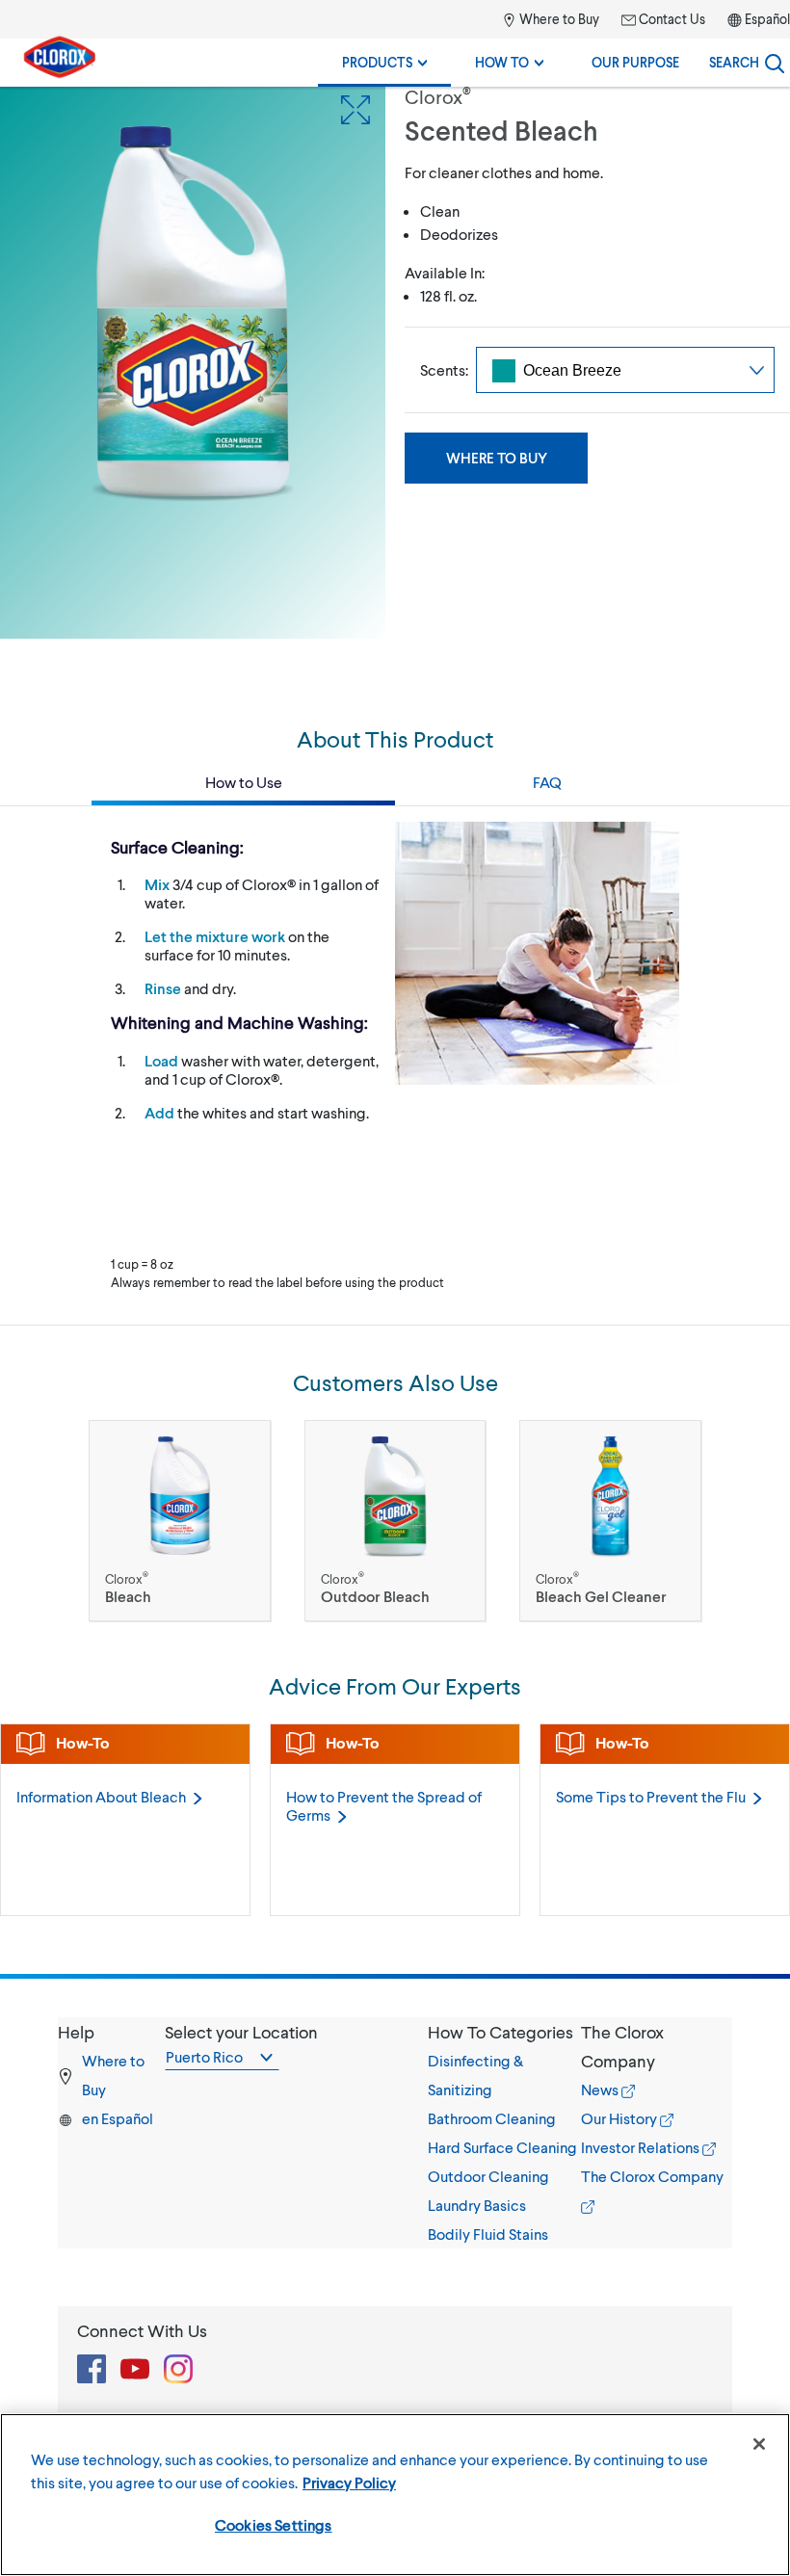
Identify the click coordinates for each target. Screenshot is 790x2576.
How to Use (244, 782)
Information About (101, 1796)
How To (503, 62)
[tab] (504, 2133)
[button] (504, 2032)
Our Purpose (635, 62)
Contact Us (671, 19)
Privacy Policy (349, 2482)
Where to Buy (558, 19)
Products (379, 62)
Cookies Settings (274, 2524)
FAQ (547, 782)
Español (767, 19)
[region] (395, 2495)
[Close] (759, 2444)
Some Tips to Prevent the (651, 1796)
